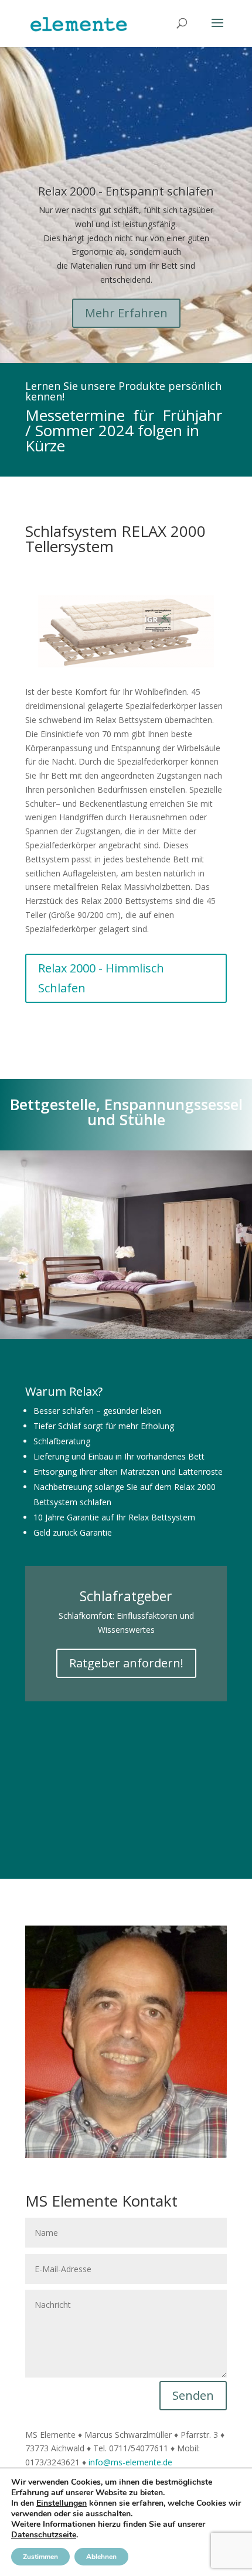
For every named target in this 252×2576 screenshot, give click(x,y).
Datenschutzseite (44, 2535)
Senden (193, 2395)
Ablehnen (101, 2557)
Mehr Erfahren (126, 313)
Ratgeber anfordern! (126, 1663)
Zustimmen (40, 2557)
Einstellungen (62, 2503)
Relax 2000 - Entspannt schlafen (126, 191)
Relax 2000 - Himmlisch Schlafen (101, 978)
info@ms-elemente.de (130, 2462)
